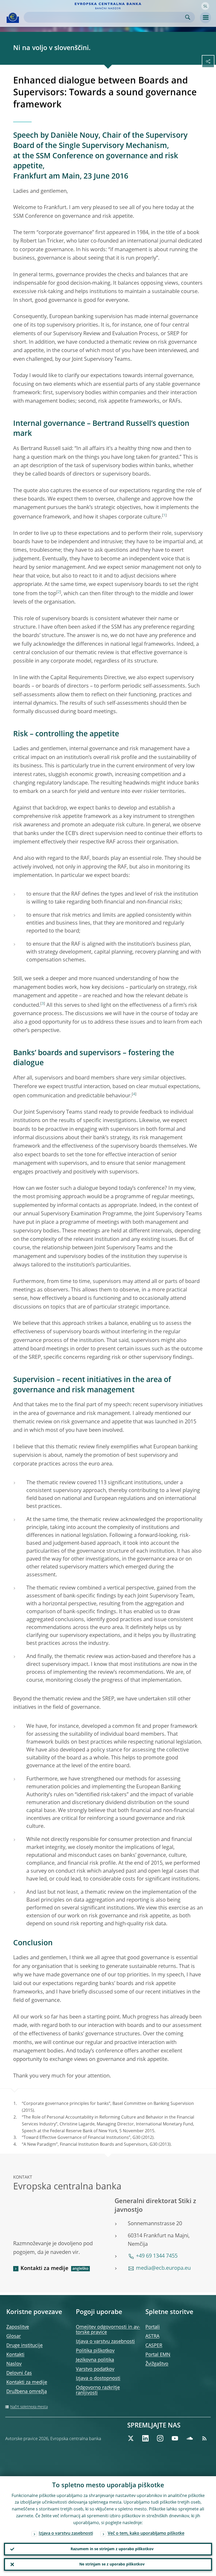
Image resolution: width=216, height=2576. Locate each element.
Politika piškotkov (95, 2351)
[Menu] (205, 18)
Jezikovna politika (95, 2360)
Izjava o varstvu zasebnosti (105, 2342)
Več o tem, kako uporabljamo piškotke (146, 2534)
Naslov (14, 2364)
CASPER (154, 2346)
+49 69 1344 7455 (157, 2256)
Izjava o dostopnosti (98, 2378)
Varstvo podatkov (95, 2369)
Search (188, 17)
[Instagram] (160, 2438)
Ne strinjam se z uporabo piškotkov (112, 2564)
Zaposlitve (18, 2327)
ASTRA (152, 2336)
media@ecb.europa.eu (163, 2268)
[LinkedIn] (145, 2438)
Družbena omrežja (27, 2392)
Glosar (14, 2336)
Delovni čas (19, 2373)
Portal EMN (158, 2355)
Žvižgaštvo (157, 2364)
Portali (153, 2327)
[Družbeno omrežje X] (131, 2438)
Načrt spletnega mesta (29, 2407)
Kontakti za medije (45, 2269)
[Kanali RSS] (204, 2438)
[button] (205, 6)
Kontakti (15, 2355)
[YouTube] (175, 2438)
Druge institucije (24, 2346)
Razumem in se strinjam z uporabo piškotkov (112, 2549)
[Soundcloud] (190, 2438)
